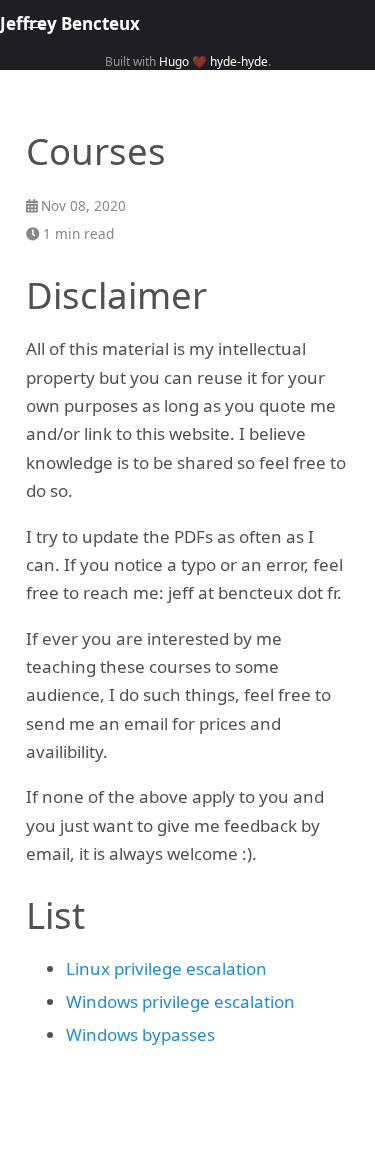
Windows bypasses (140, 1034)
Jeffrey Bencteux (70, 23)
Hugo (174, 61)
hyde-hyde (239, 61)
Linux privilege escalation (166, 968)
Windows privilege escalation (180, 1001)
